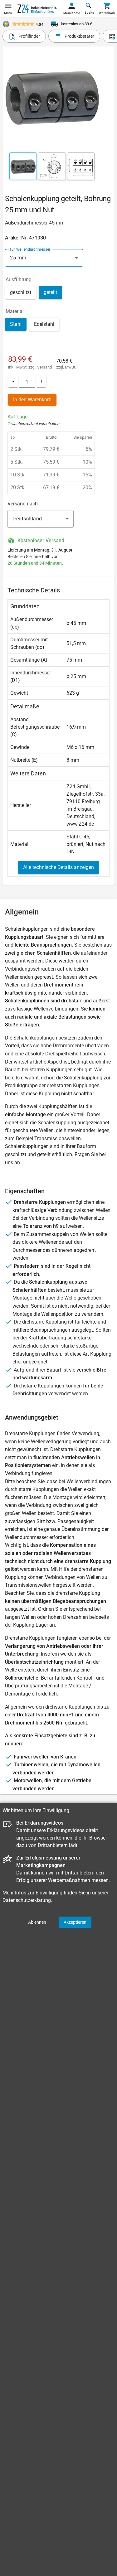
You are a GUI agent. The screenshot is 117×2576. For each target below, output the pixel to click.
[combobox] (44, 258)
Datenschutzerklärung (27, 1900)
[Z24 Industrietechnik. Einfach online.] (37, 9)
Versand (44, 367)
